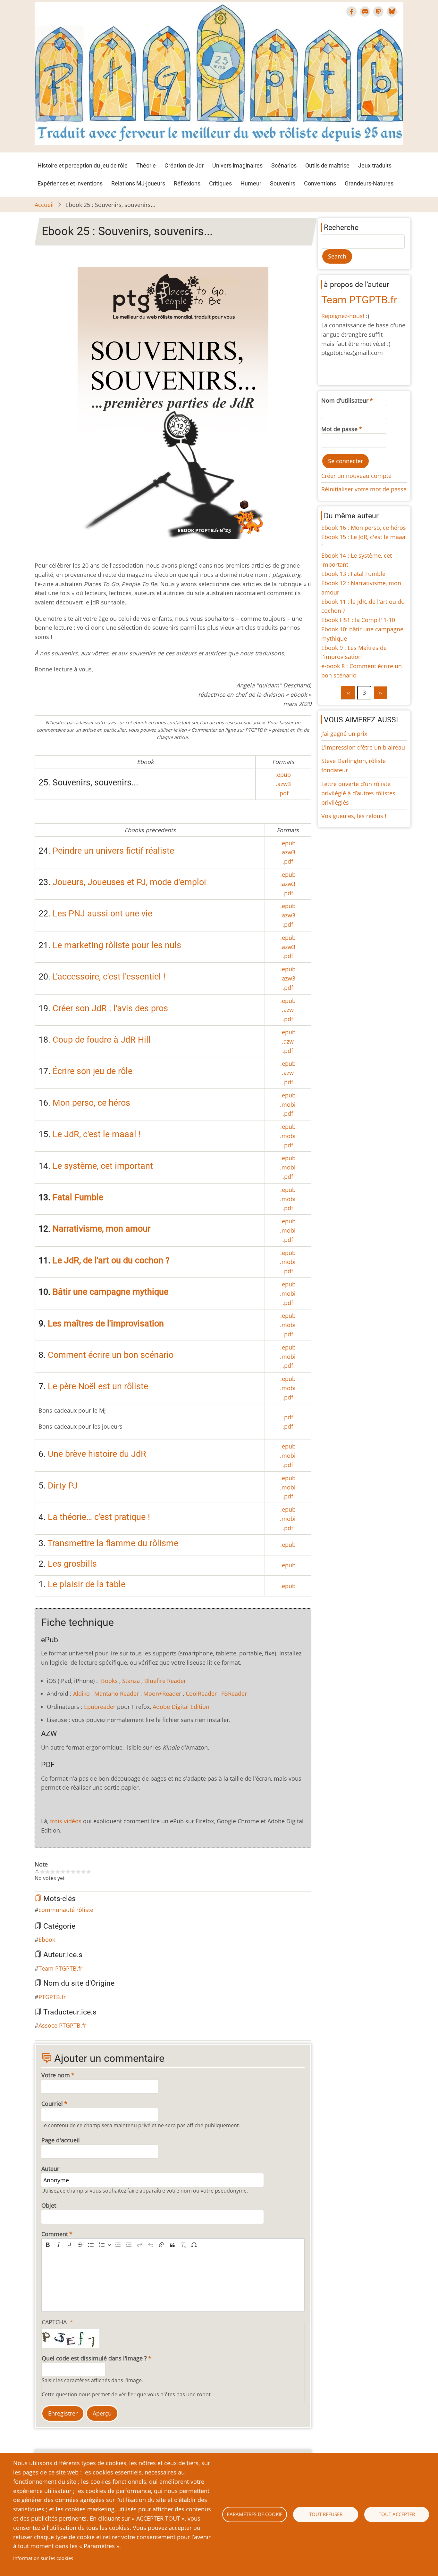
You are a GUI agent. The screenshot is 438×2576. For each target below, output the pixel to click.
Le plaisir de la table (87, 1584)
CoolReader (201, 1694)
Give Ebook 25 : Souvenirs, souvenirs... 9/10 (83, 1872)
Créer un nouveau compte (356, 476)
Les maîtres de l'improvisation (106, 1324)
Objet (49, 2205)
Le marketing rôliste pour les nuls (117, 945)
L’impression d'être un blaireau (363, 747)
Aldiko (81, 1694)
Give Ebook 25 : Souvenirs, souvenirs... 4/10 (58, 1872)
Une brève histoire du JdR (97, 1454)
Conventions (320, 183)
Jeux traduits (375, 165)
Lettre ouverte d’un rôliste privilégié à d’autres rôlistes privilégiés (358, 793)
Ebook (47, 1940)
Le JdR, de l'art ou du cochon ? (111, 1260)
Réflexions (187, 183)
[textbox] (173, 2281)
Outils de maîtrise (327, 165)
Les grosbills (72, 1564)
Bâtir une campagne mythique (110, 1292)
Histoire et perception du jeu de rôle (83, 165)
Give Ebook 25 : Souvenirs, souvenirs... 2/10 (47, 1872)
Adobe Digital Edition (181, 1707)
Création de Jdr (184, 165)
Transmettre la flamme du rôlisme (113, 1543)
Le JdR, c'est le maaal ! (97, 1134)
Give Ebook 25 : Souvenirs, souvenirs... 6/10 (68, 1872)
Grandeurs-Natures (369, 183)
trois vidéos (66, 1821)
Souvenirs (283, 183)
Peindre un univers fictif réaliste (113, 851)
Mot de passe (339, 429)
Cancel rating (37, 1872)
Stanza (131, 1681)
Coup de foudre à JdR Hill (102, 1040)
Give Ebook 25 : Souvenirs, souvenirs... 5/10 (63, 1872)
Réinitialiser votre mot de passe (364, 489)
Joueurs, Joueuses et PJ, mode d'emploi (129, 882)
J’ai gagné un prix (344, 734)
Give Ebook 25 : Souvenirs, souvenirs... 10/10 (88, 1872)
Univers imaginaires (237, 165)
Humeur (251, 183)
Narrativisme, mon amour (101, 1229)
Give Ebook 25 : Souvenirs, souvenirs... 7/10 (73, 1872)
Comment (55, 2234)
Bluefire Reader (165, 1681)
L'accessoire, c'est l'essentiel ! (109, 977)
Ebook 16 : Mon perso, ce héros (364, 528)
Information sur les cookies (43, 2558)
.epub (283, 775)
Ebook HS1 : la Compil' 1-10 (358, 620)
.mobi (288, 1104)
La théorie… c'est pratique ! (99, 1517)
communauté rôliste (66, 1910)
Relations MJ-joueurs (138, 183)
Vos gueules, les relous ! (354, 816)
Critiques (220, 183)
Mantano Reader (117, 1694)
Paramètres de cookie (255, 2514)
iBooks (109, 1681)
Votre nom (56, 2075)
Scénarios (284, 165)
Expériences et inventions (70, 183)
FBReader (234, 1694)
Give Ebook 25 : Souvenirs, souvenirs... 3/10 (53, 1872)
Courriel (52, 2104)
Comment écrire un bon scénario (111, 1355)
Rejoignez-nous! (343, 316)
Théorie (146, 165)
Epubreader (100, 1707)
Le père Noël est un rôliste (98, 1386)
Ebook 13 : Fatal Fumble (353, 574)
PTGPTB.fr (52, 1997)
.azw (288, 1010)
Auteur (50, 2169)
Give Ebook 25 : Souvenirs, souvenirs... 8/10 (78, 1872)
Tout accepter (397, 2514)
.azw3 (283, 784)
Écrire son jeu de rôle (93, 1071)
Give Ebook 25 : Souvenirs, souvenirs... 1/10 (42, 1872)
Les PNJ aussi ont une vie (102, 914)
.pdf (283, 793)
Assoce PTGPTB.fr (62, 2025)
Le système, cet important (103, 1166)
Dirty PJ (63, 1486)
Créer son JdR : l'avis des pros (110, 1008)
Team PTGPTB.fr (60, 1968)
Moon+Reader (162, 1694)
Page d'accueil (61, 2140)
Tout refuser (326, 2514)
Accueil (44, 205)
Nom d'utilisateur (345, 400)
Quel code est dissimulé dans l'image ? (94, 2358)
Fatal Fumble (78, 1197)
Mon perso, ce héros (91, 1103)
